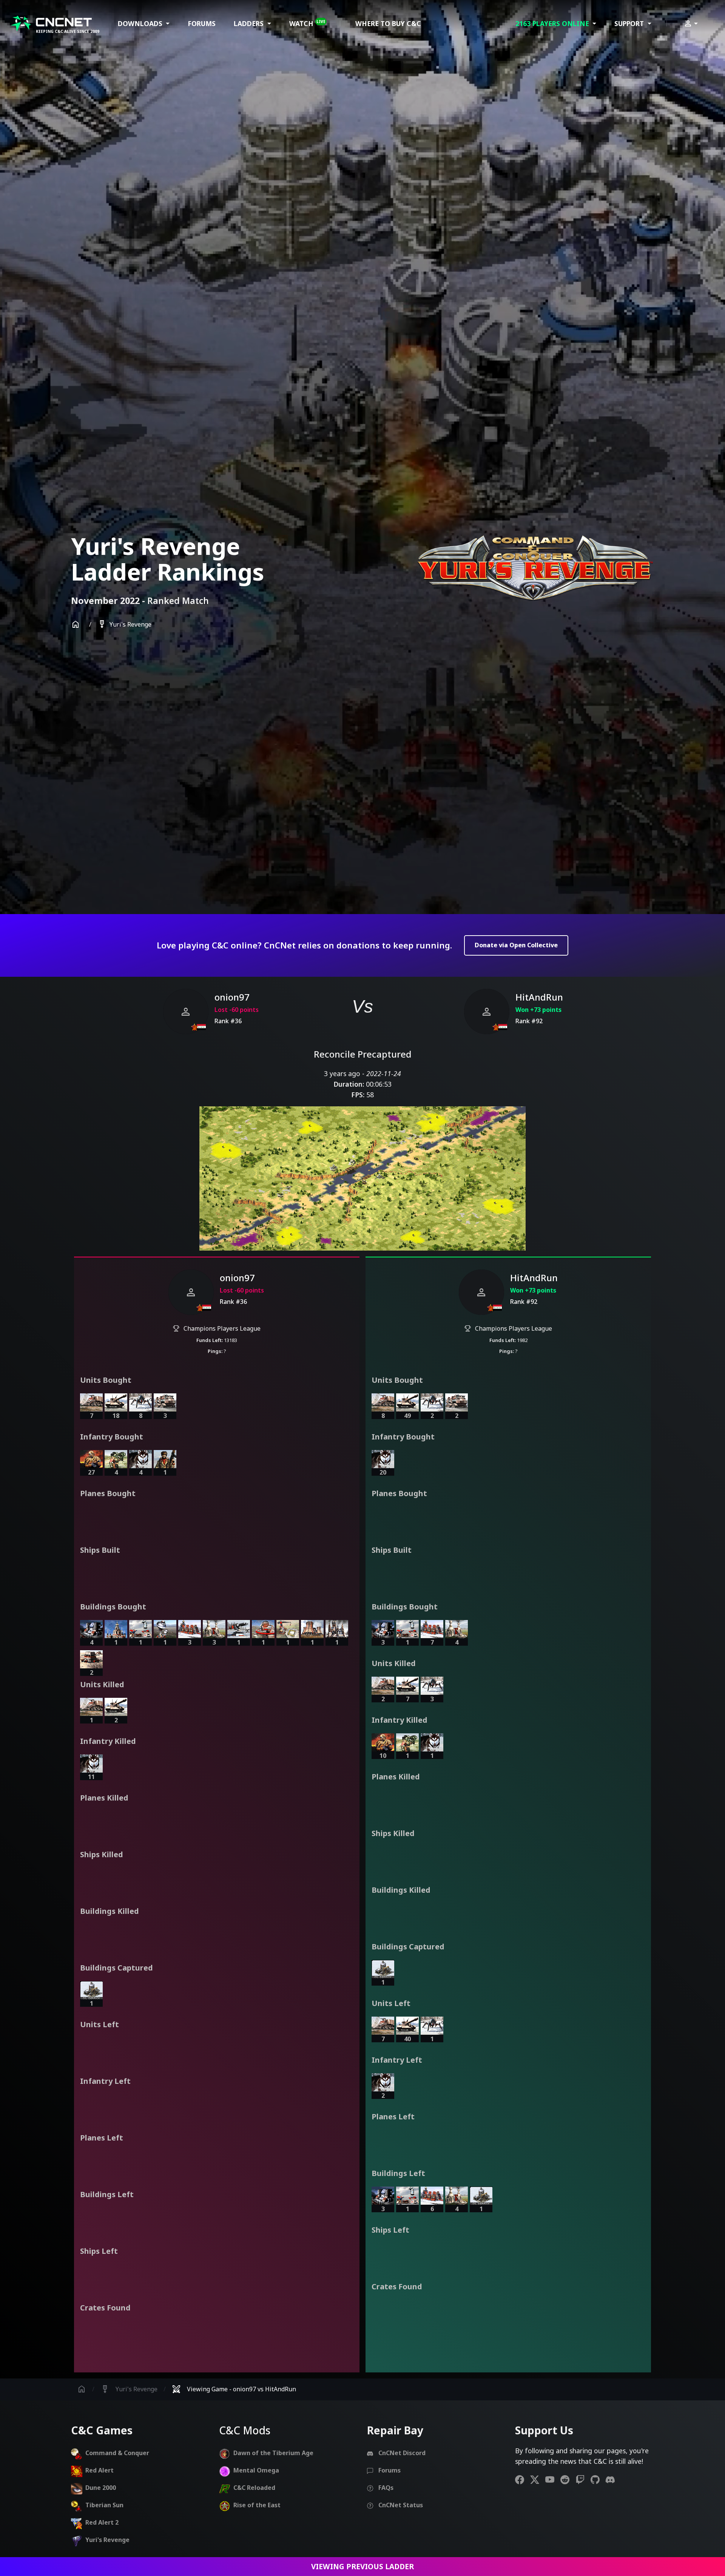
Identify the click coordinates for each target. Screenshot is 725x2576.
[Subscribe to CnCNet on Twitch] (583, 2479)
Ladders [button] (250, 23)
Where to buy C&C (388, 23)
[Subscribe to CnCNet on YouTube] (553, 2479)
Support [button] (630, 23)
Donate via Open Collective (516, 945)
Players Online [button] (553, 23)
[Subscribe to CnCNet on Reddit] (568, 2479)
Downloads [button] (141, 23)
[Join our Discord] (613, 2479)
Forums (202, 23)
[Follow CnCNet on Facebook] (523, 2479)
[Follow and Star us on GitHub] (598, 2479)
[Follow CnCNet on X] (538, 2479)
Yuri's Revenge (124, 625)
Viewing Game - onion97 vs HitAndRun (234, 2389)
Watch (307, 23)
